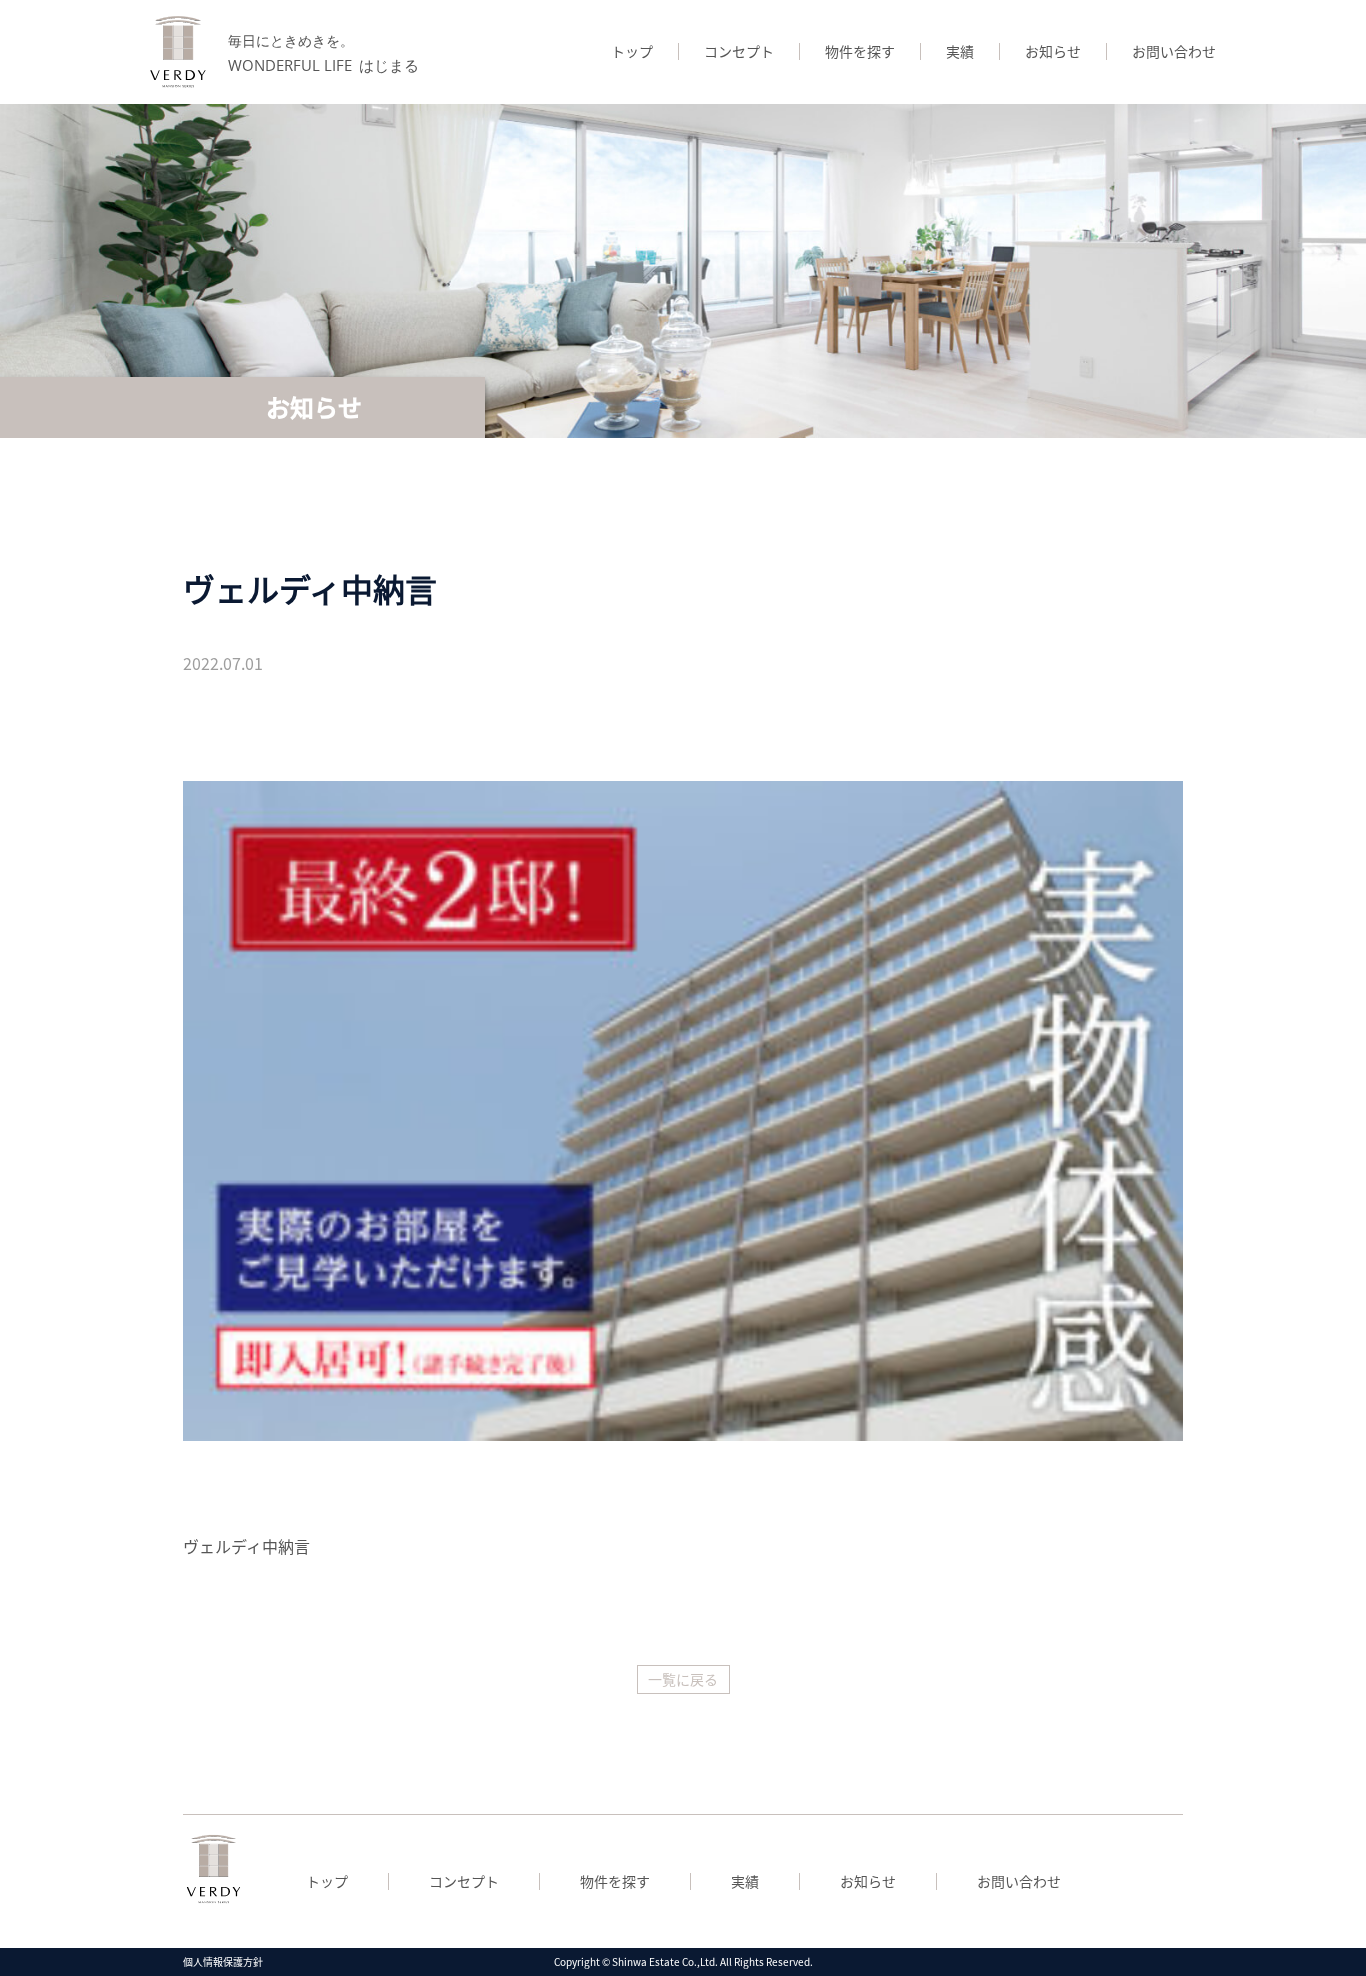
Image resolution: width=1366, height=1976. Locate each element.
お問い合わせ (1174, 51)
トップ (632, 51)
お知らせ (1053, 51)
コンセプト (739, 51)
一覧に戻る (683, 1679)
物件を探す (860, 51)
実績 (960, 51)
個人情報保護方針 (223, 1961)
